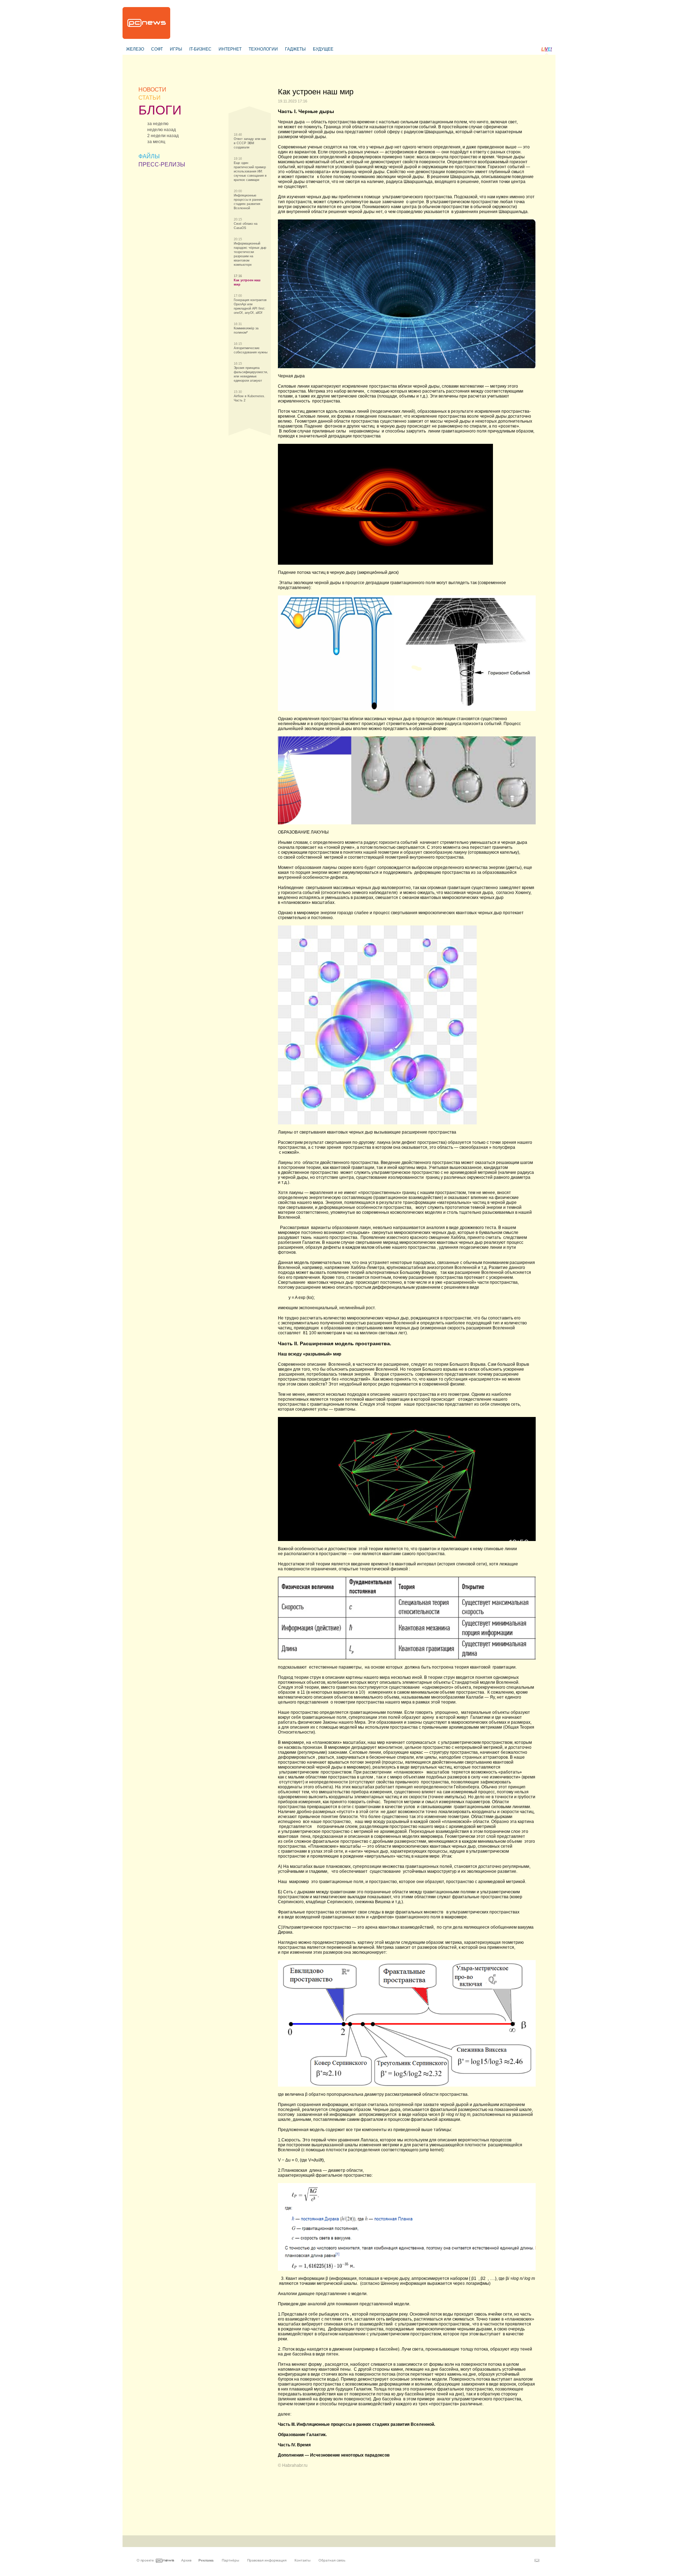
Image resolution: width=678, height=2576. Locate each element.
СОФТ (157, 49)
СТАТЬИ (150, 98)
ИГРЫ (176, 49)
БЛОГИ (160, 110)
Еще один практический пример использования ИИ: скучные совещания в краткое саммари (250, 171)
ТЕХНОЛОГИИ (263, 49)
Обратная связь (332, 2560)
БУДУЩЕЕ (323, 49)
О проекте (145, 2560)
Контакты (302, 2560)
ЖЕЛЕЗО (135, 49)
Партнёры (230, 2560)
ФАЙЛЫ (149, 156)
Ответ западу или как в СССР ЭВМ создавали (250, 143)
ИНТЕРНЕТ (230, 49)
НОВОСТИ (152, 90)
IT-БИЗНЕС (200, 49)
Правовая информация (267, 2560)
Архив (186, 2560)
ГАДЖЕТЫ (295, 49)
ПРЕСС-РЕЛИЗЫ (162, 164)
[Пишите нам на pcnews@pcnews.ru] (537, 2560)
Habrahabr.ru (295, 2465)
